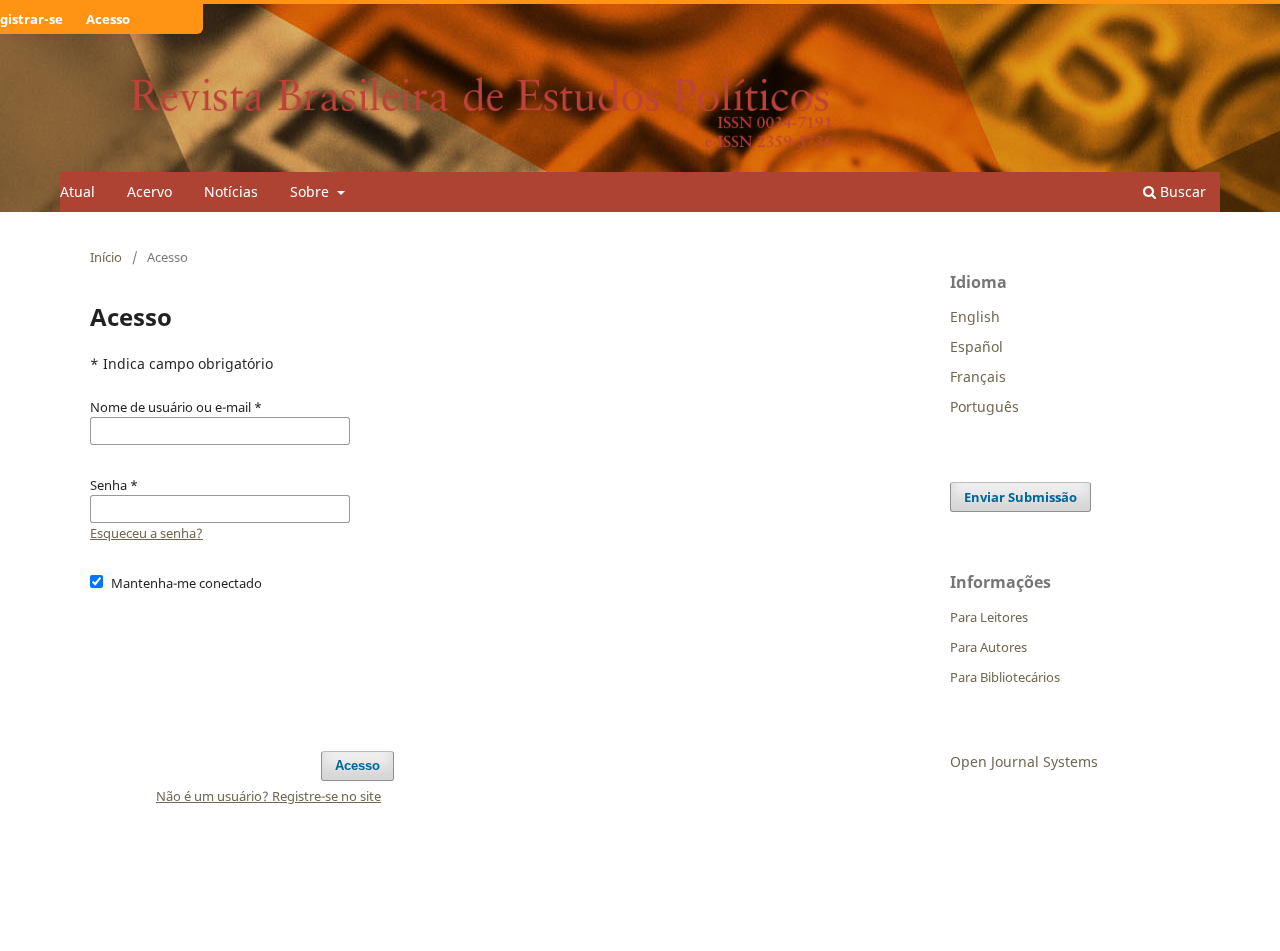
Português (984, 406)
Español (976, 346)
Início (106, 257)
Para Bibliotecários (1005, 677)
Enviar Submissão (1020, 497)
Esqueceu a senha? (146, 533)
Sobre (311, 191)
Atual (77, 191)
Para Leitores (989, 617)
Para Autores (988, 647)
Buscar (1181, 191)
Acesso (108, 19)
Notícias (231, 191)
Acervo (149, 191)
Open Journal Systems (1024, 761)
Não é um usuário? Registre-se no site (268, 796)
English (975, 316)
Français (978, 376)
